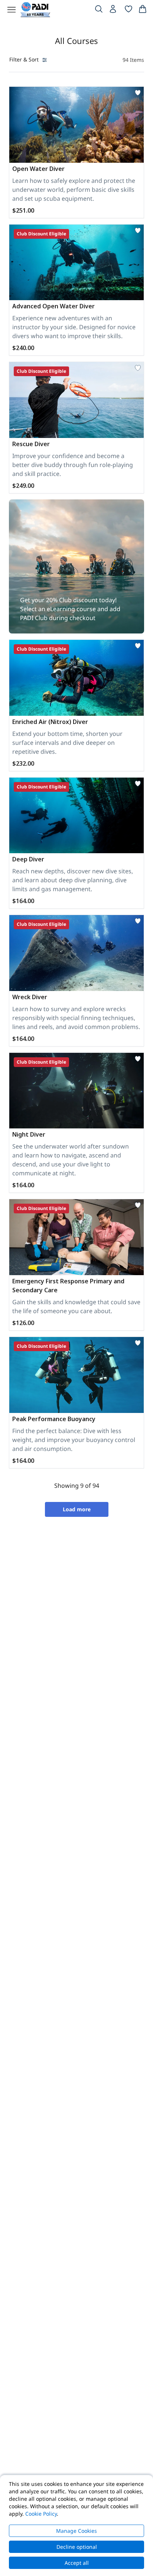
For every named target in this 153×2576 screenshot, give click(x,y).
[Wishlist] (128, 10)
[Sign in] (114, 11)
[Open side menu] (12, 10)
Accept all (77, 2563)
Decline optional (77, 2547)
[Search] (99, 10)
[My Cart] (143, 10)
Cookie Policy (41, 2514)
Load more (77, 1509)
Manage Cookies (76, 2531)
